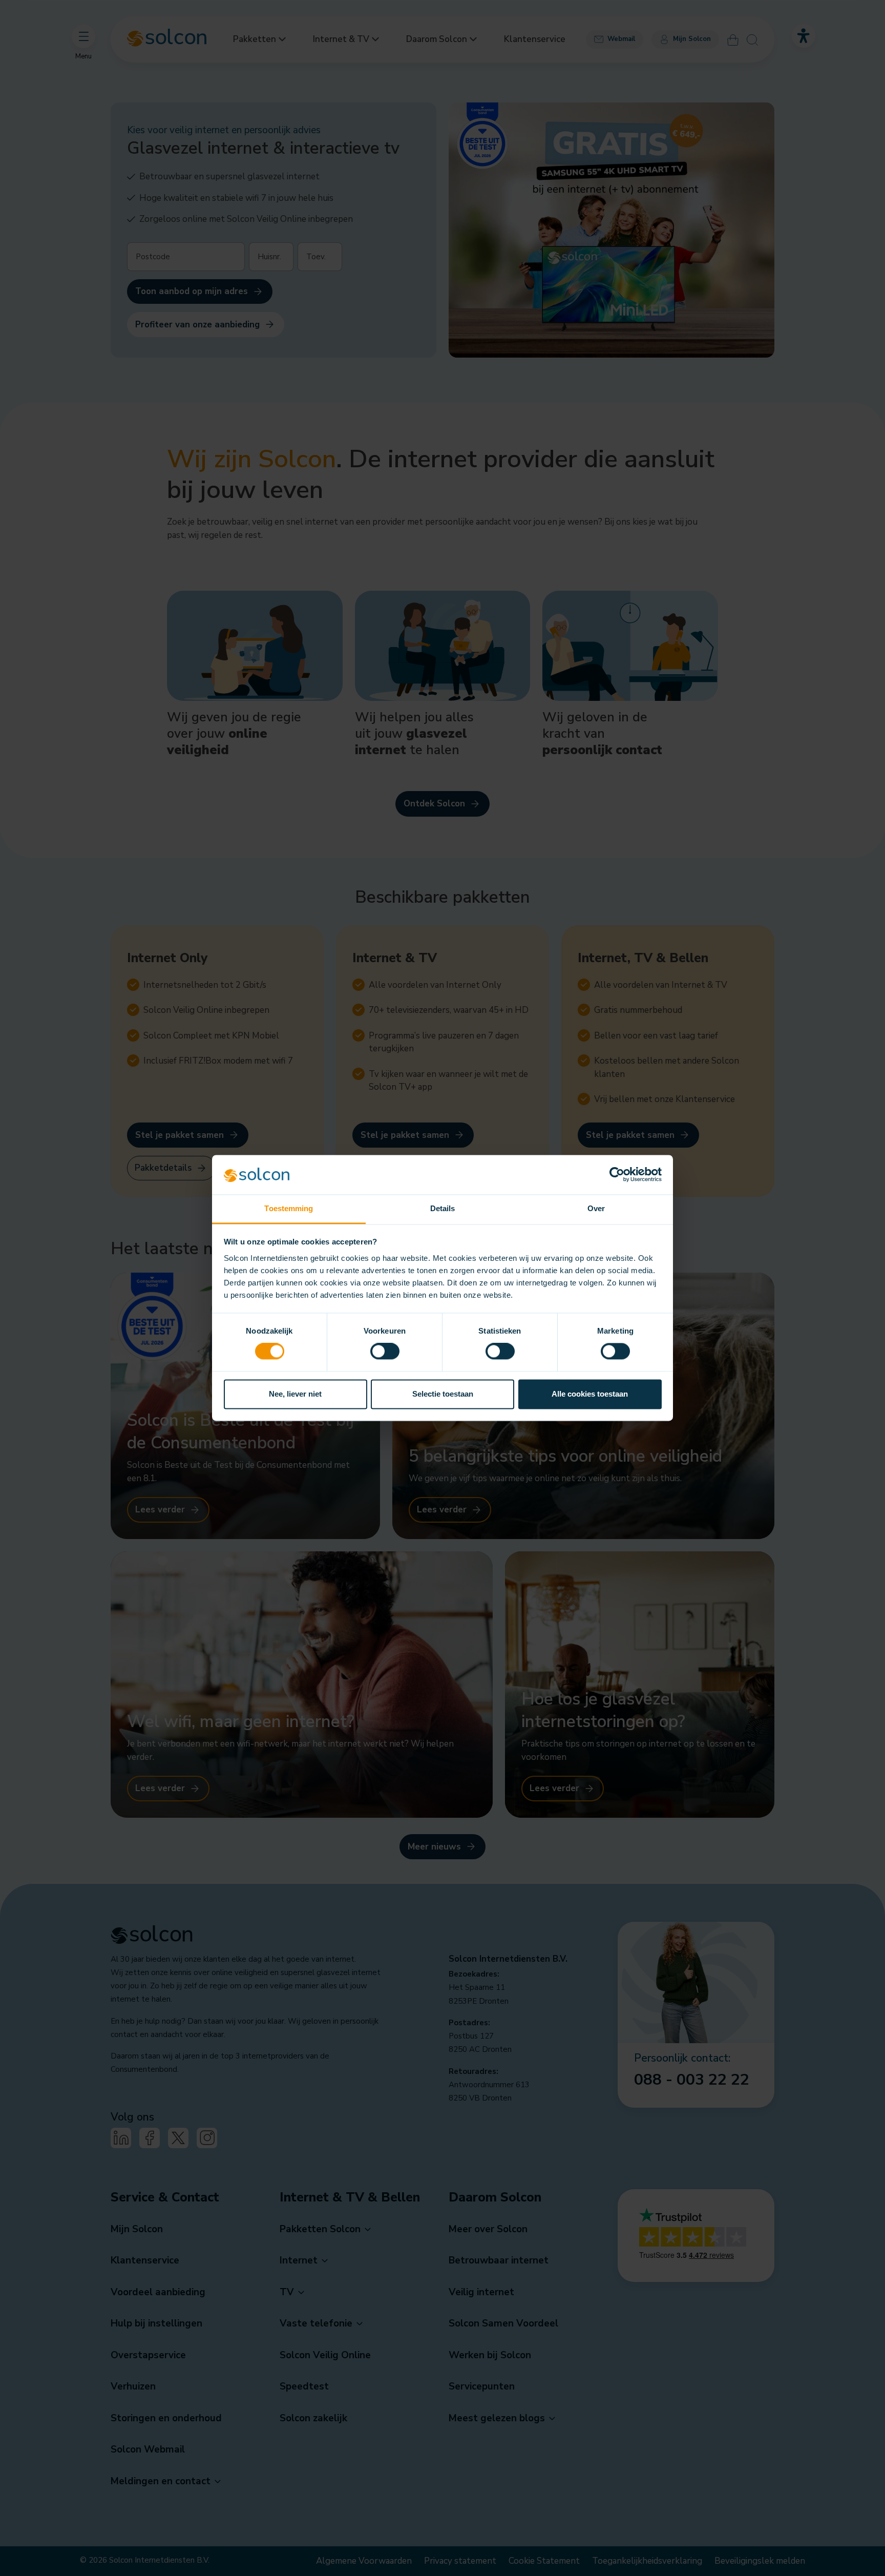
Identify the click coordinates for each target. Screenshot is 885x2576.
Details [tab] (443, 1208)
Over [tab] (596, 1208)
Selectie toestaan (443, 1394)
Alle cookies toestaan (590, 1394)
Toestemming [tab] (289, 1208)
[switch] (385, 1352)
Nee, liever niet (295, 1394)
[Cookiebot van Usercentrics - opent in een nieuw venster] (617, 1175)
